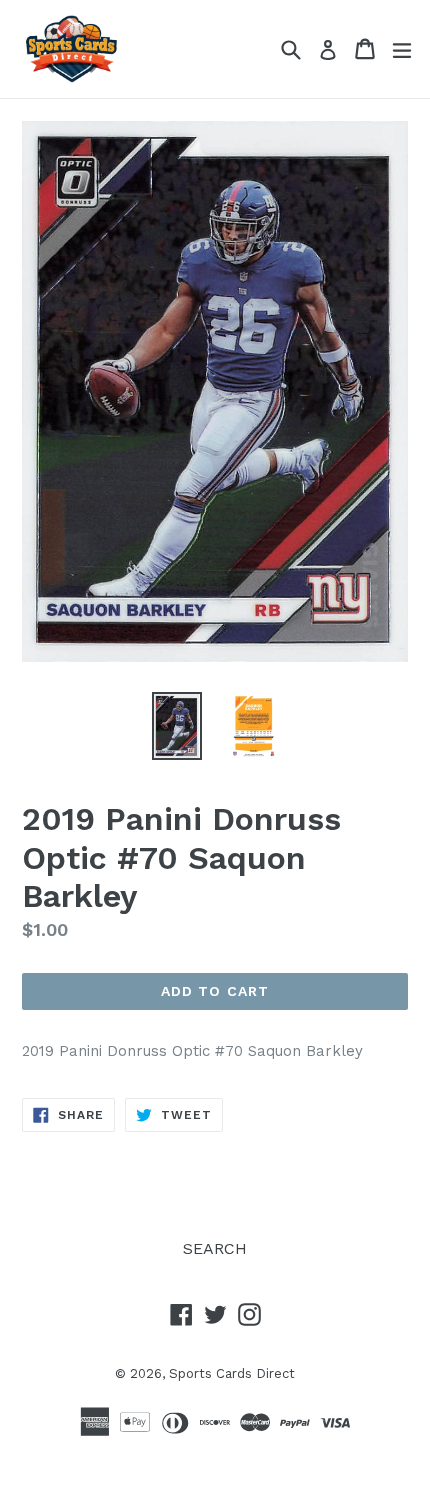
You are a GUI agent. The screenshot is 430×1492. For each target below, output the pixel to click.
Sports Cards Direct (232, 1373)
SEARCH (215, 1248)
